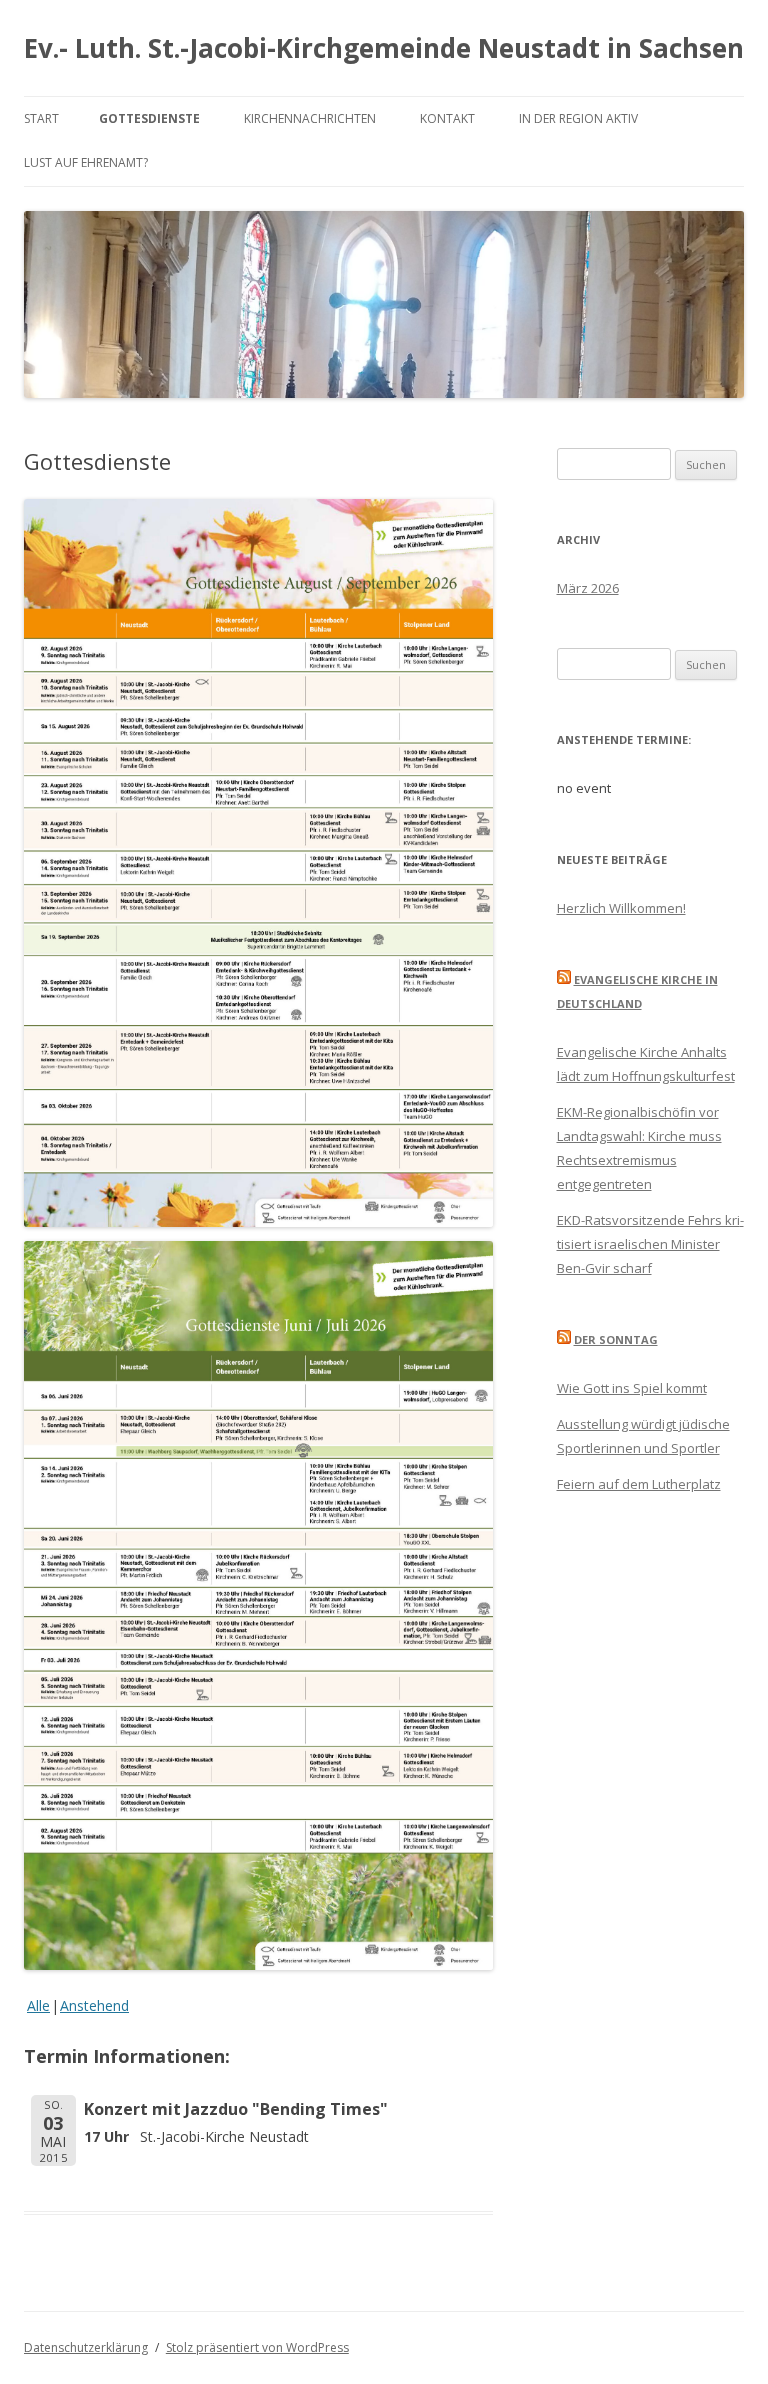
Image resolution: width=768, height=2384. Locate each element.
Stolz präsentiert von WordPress (257, 2347)
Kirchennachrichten (310, 118)
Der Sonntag (616, 1339)
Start (41, 118)
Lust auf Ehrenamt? (86, 162)
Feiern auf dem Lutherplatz (639, 1484)
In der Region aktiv (578, 118)
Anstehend (94, 2005)
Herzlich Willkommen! (621, 908)
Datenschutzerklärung (86, 2347)
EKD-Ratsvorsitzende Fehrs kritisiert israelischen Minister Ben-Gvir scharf (650, 1244)
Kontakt (447, 118)
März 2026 (588, 588)
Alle (38, 2005)
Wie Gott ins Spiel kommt (632, 1388)
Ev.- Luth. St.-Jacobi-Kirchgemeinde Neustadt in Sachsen (384, 48)
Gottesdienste (149, 118)
